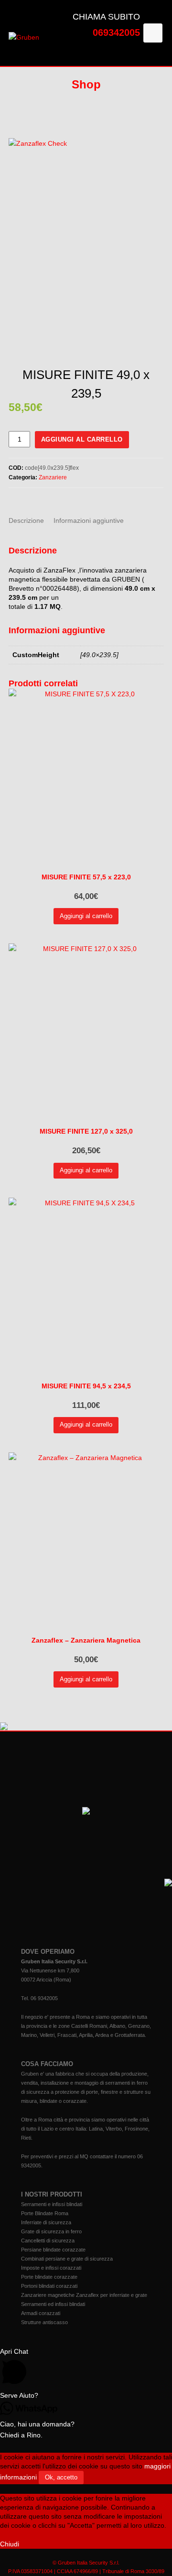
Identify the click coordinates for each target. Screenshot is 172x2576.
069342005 (116, 32)
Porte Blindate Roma (45, 2213)
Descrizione (26, 520)
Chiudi (10, 2544)
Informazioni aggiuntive (89, 520)
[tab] (26, 520)
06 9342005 (44, 1998)
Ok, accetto (61, 2477)
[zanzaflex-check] (86, 252)
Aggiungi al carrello (82, 439)
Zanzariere (53, 477)
